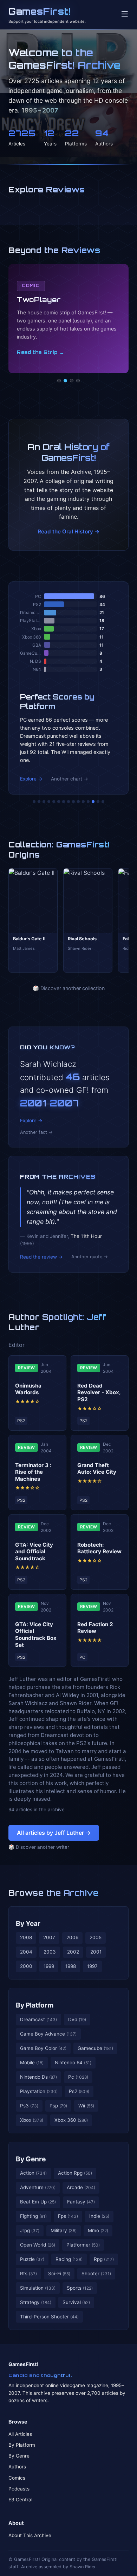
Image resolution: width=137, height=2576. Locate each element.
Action (33, 2173)
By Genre (31, 2159)
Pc (78, 2077)
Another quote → (90, 1257)
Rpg (104, 2259)
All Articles (20, 2434)
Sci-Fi (59, 2274)
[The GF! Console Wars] (34, 802)
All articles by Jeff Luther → (54, 1833)
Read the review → (41, 1257)
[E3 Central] (78, 381)
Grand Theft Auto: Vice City (97, 1469)
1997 (92, 1966)
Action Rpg (75, 2173)
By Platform (35, 2005)
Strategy (36, 2302)
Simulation (38, 2288)
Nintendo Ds (38, 2077)
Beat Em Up (38, 2202)
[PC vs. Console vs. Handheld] (103, 802)
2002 (73, 1952)
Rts (28, 2274)
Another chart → (70, 779)
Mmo (98, 2230)
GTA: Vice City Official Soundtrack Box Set (36, 1635)
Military (64, 2230)
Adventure (38, 2187)
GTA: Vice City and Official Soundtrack (34, 1552)
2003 (50, 1952)
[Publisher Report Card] (44, 802)
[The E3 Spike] (88, 802)
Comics (17, 2478)
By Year (28, 1923)
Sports (80, 2288)
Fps (68, 2216)
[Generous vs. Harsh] (73, 802)
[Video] (72, 381)
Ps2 (79, 2091)
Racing (69, 2259)
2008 (26, 1937)
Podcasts (19, 2489)
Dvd (77, 2019)
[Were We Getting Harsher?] (39, 802)
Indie (99, 2216)
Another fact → (36, 1132)
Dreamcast (38, 2019)
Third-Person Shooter (49, 2317)
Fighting (33, 2216)
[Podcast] (59, 381)
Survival (76, 2302)
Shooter (96, 2274)
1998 (71, 1966)
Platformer (83, 2245)
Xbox (32, 2120)
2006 (72, 1937)
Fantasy (81, 2202)
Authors (17, 2467)
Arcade (81, 2187)
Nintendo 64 (73, 2063)
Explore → (31, 779)
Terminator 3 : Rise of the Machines (33, 1472)
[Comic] (65, 381)
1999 (49, 1966)
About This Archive (30, 2535)
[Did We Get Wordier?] (83, 802)
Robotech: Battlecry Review (99, 1548)
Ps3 (29, 2106)
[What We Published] (98, 802)
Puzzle (32, 2259)
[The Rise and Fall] (54, 802)
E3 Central (20, 2500)
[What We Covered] (59, 802)
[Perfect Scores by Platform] (93, 802)
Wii (86, 2106)
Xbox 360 (71, 2120)
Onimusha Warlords (28, 1389)
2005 (96, 1937)
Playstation (39, 2091)
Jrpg (30, 2230)
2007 (49, 1937)
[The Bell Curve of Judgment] (49, 802)
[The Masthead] (68, 802)
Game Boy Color (43, 2048)
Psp (58, 2106)
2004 (26, 1952)
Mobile (32, 2063)
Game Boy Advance (48, 2034)
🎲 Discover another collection (69, 988)
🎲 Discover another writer (39, 1847)
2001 (96, 1952)
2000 (26, 1966)
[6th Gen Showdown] (64, 802)
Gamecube (95, 2048)
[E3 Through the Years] (78, 802)
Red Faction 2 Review (95, 1628)
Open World (38, 2245)
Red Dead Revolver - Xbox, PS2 (99, 1393)
